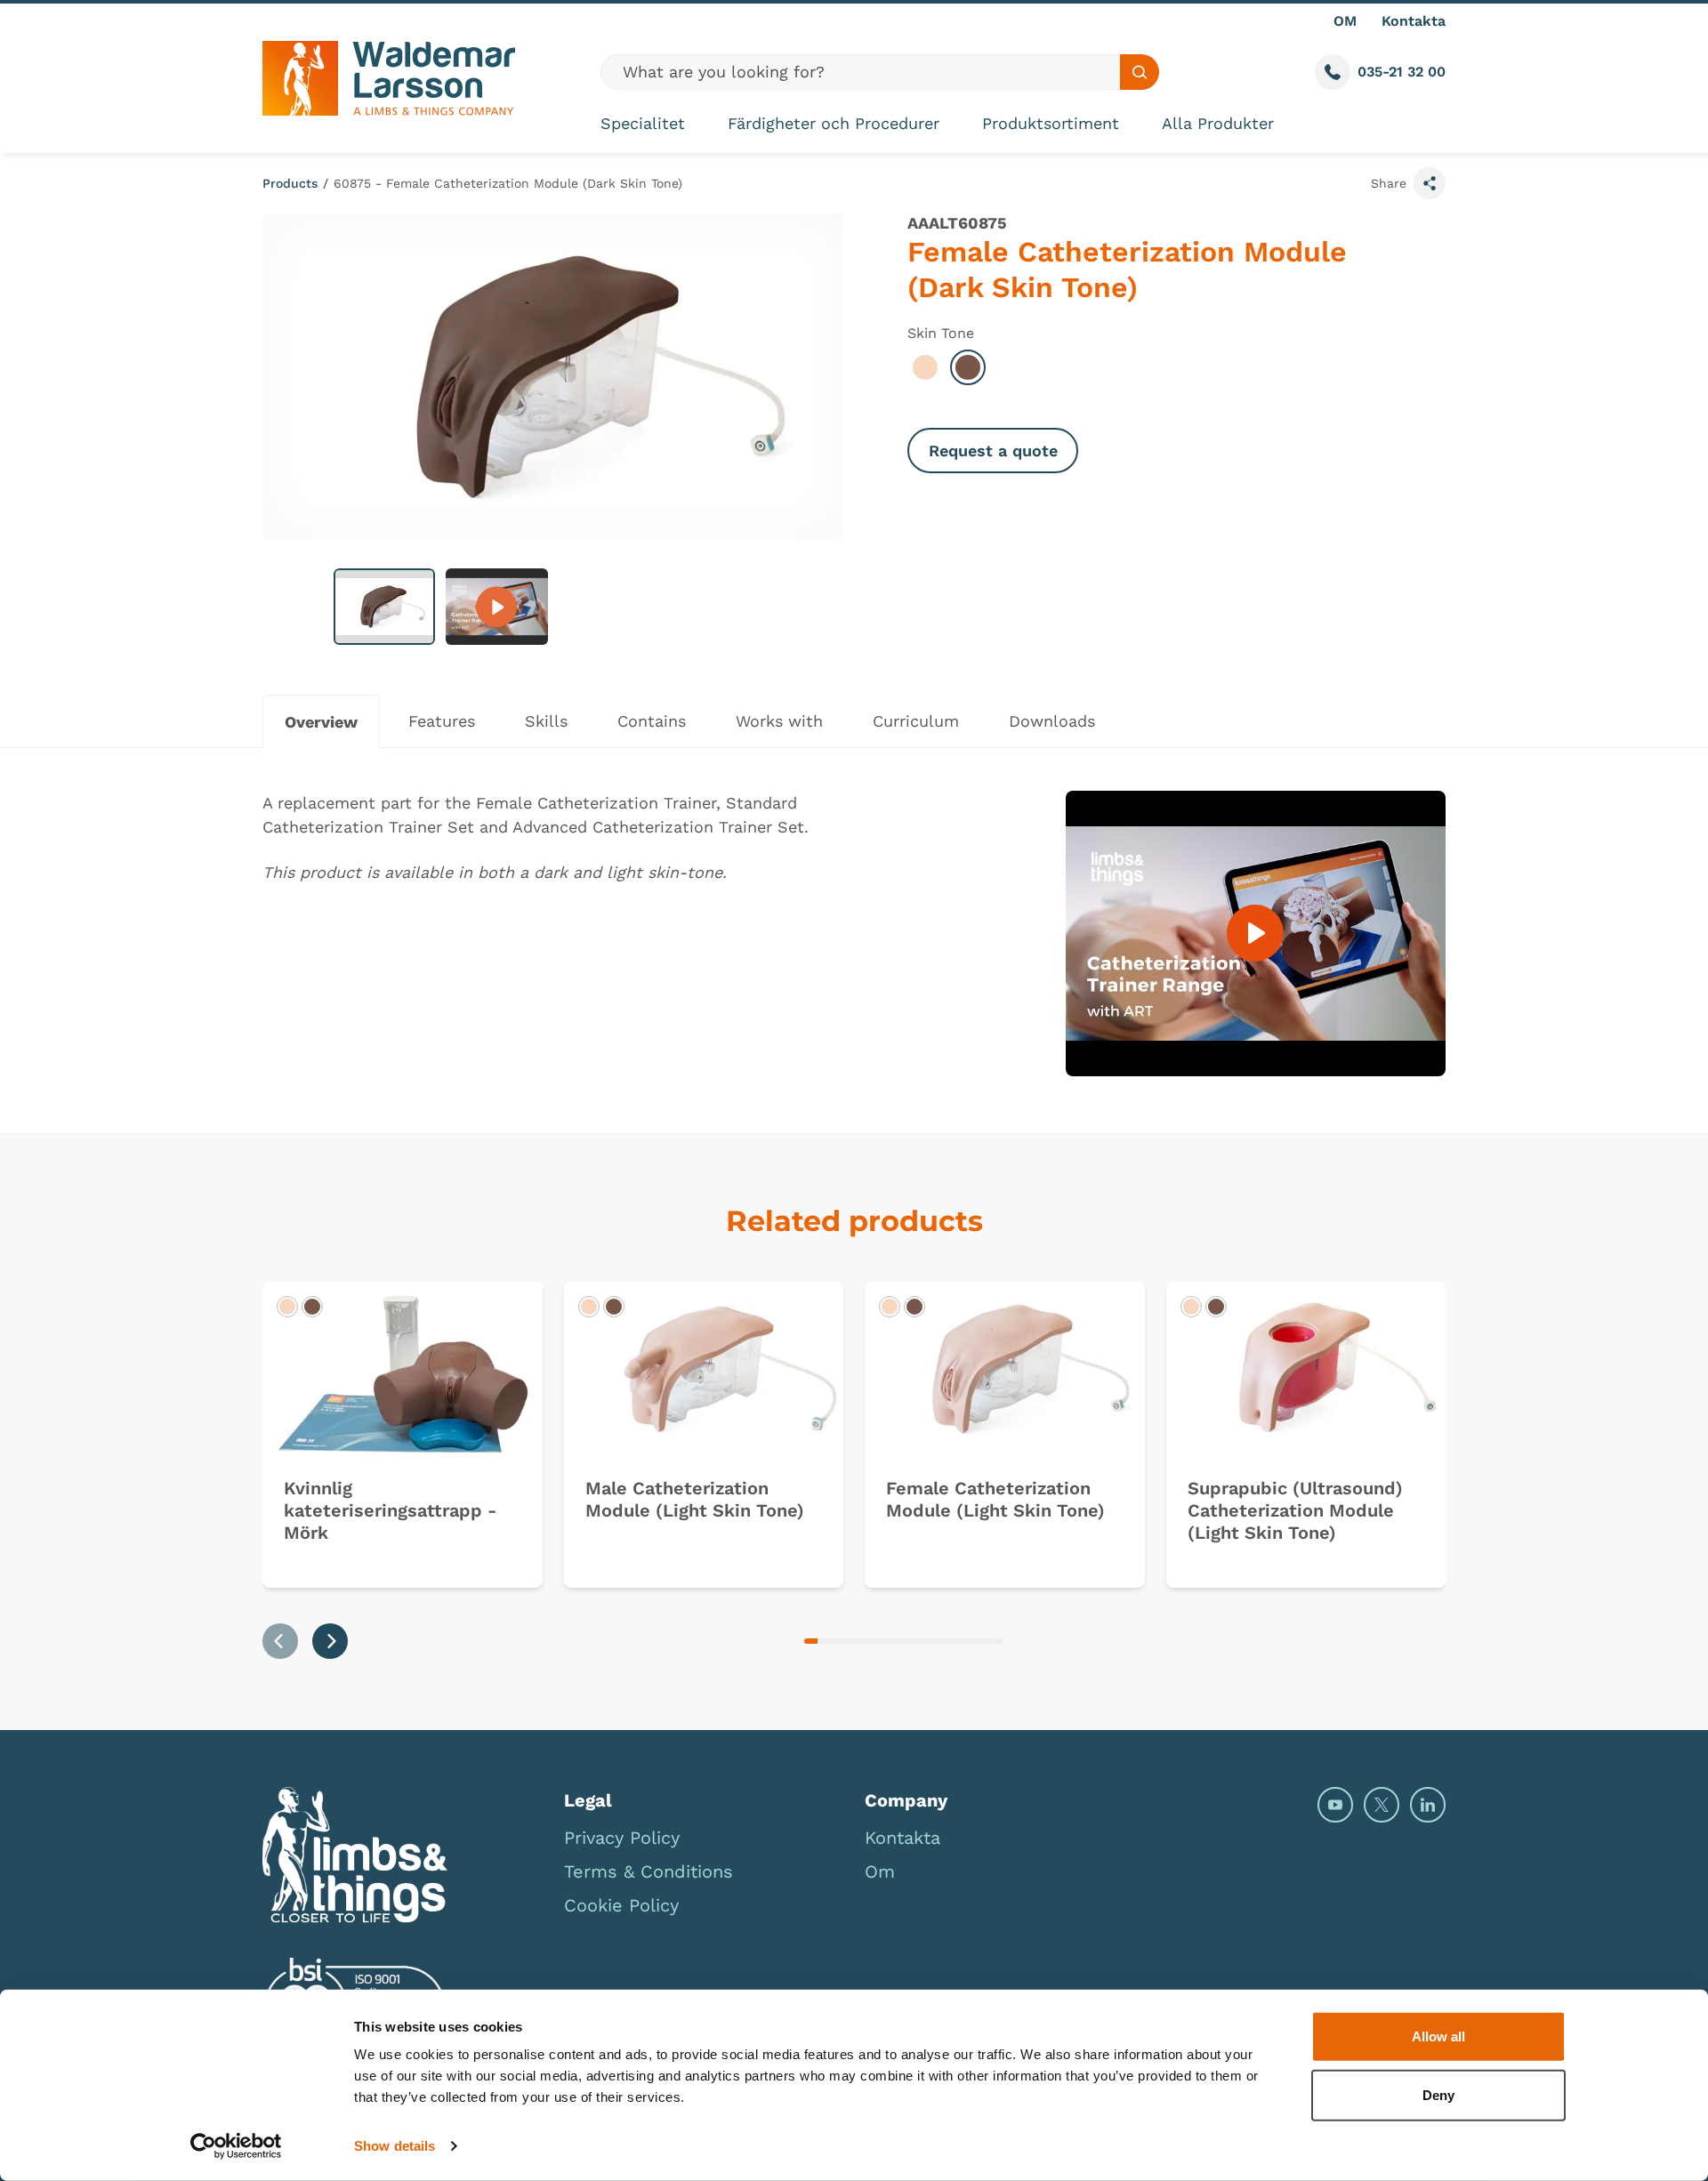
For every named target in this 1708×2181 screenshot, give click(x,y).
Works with (779, 721)
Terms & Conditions (649, 1871)
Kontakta (1414, 21)
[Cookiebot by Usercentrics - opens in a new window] (236, 2146)
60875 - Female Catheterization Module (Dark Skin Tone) (508, 183)
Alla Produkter (1218, 123)
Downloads (1052, 721)
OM (1345, 21)
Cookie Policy (621, 1905)
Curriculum (916, 721)
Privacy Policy (622, 1838)
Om (880, 1871)
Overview (321, 722)
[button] (384, 607)
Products (290, 183)
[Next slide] (330, 1641)
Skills (546, 721)
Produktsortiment (1051, 123)
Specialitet (643, 123)
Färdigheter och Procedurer (834, 123)
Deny (1438, 2094)
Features (442, 721)
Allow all (1438, 2036)
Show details (395, 2146)
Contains (652, 721)
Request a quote (993, 451)
